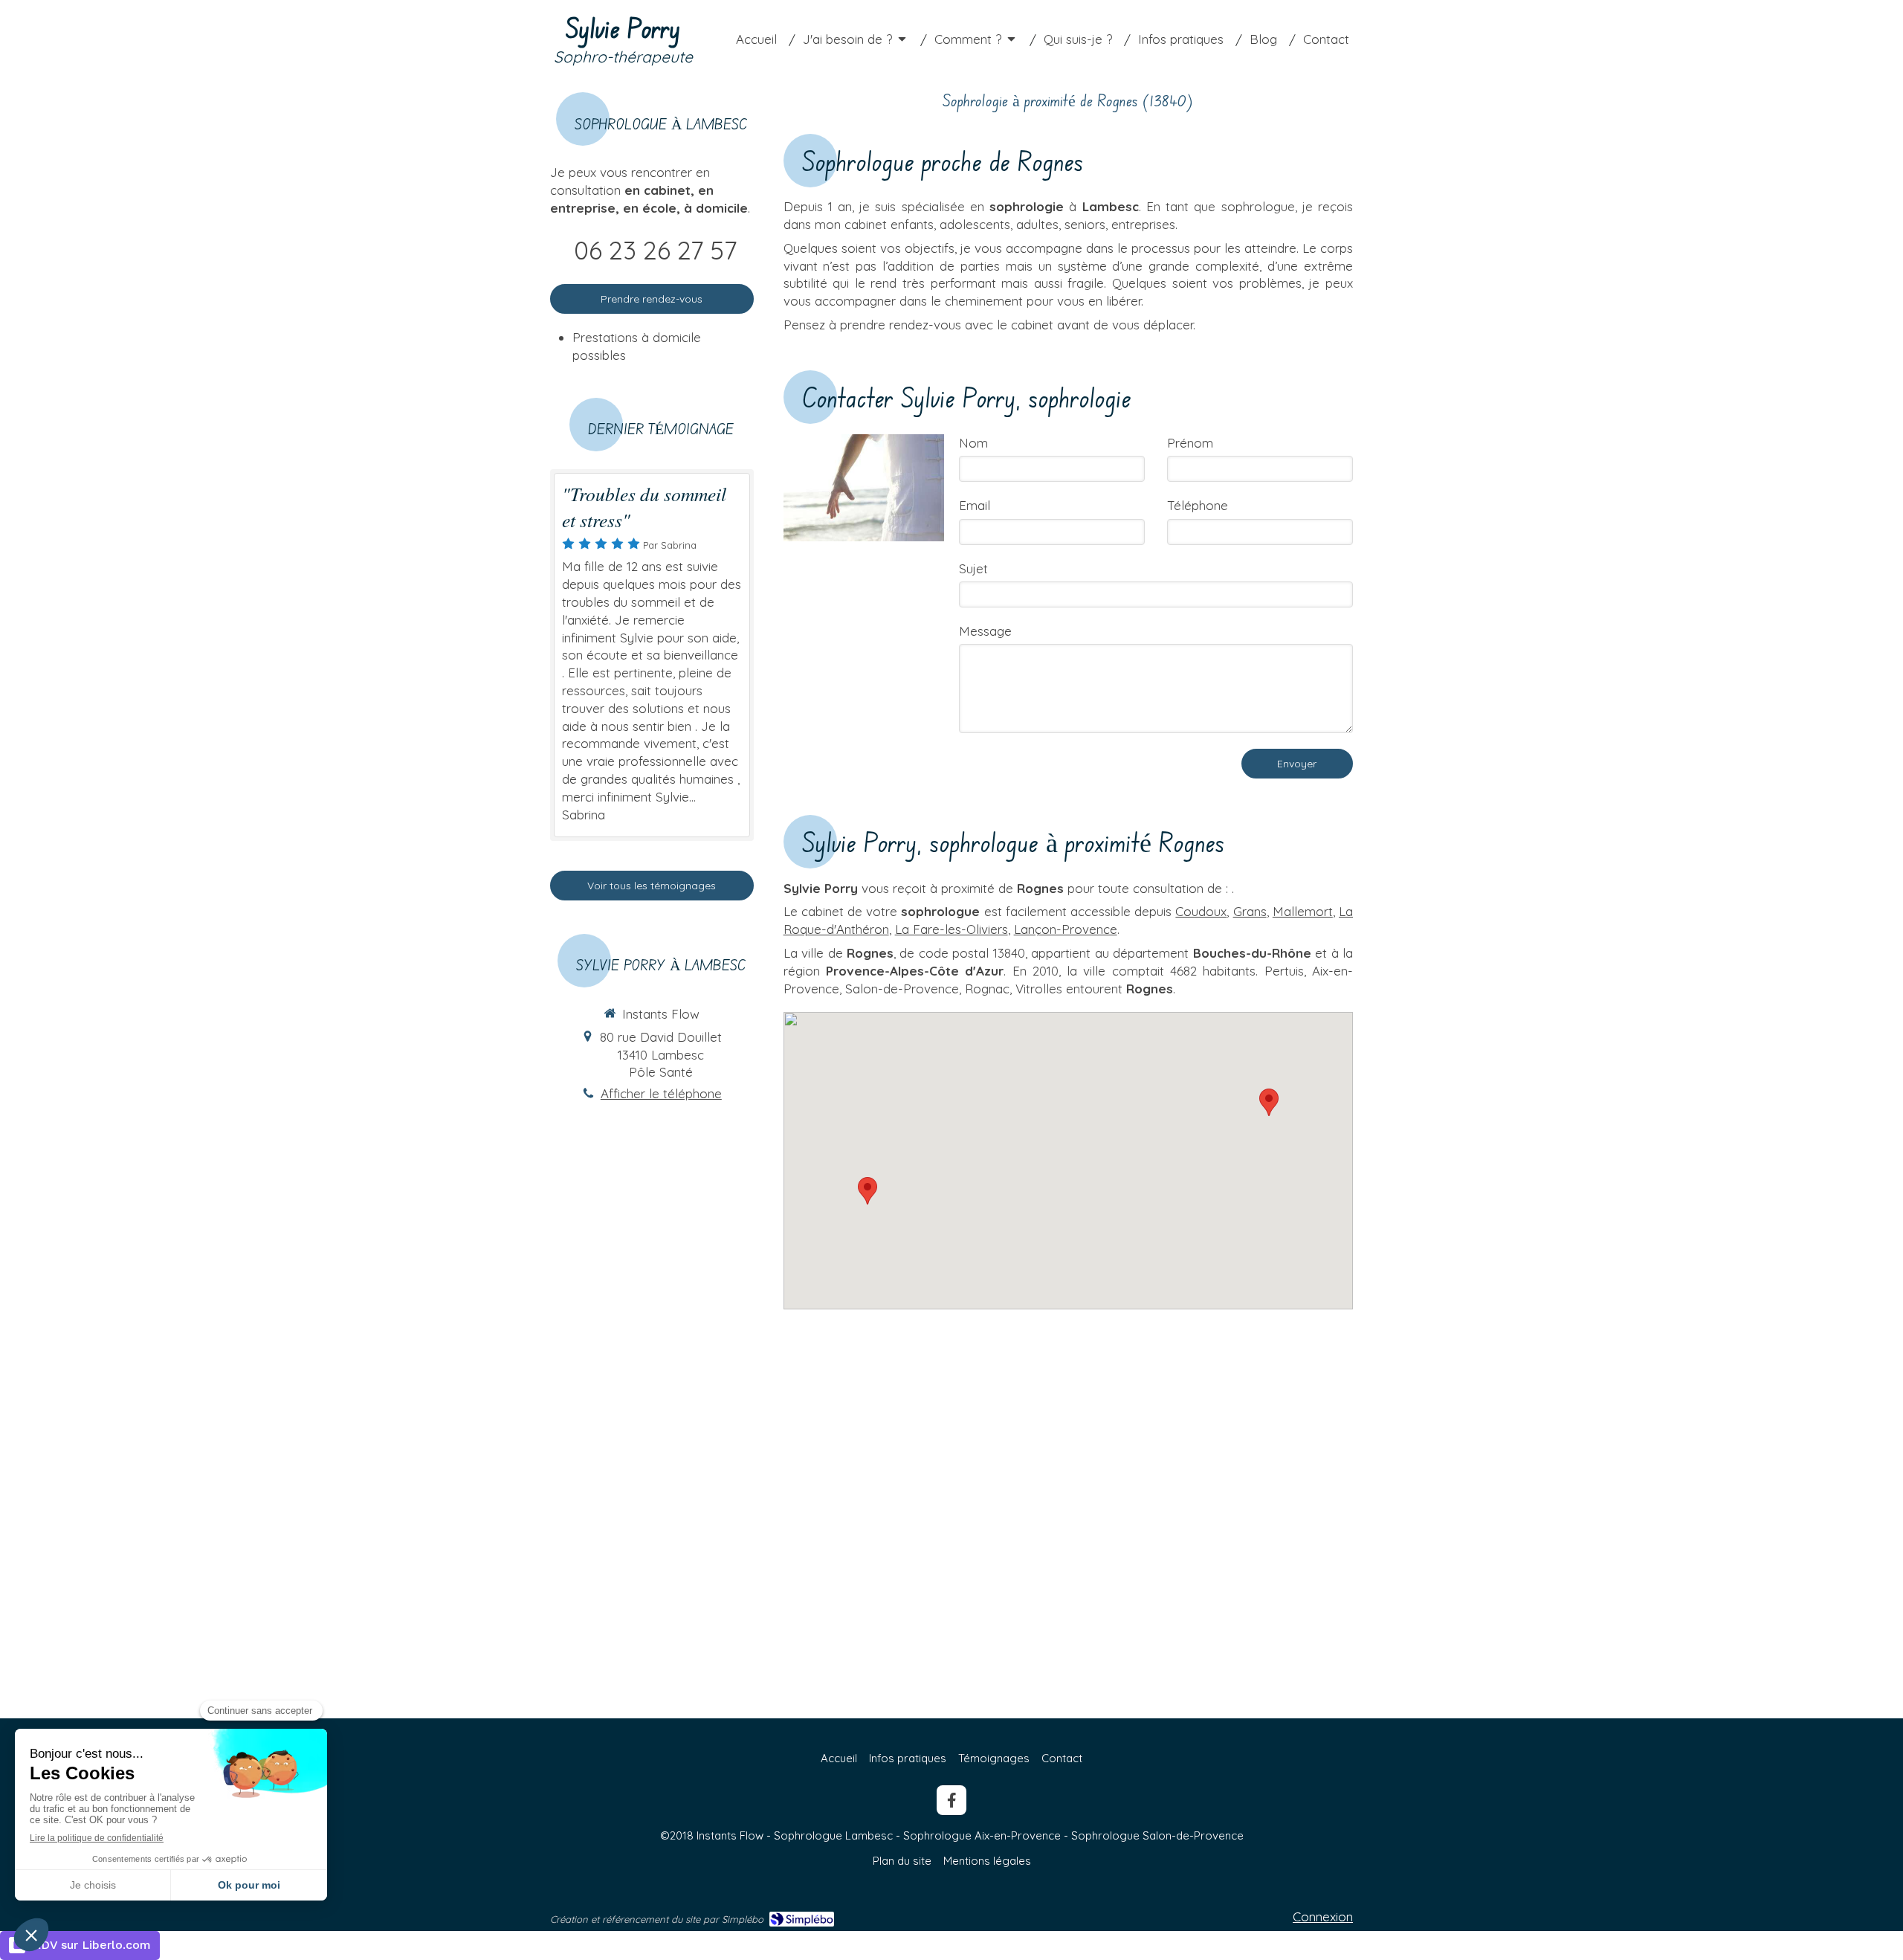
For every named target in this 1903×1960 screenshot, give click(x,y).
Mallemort (1303, 911)
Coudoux (1201, 911)
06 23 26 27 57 (655, 250)
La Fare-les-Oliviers (951, 929)
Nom (973, 443)
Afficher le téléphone (661, 1093)
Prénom (1190, 443)
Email (975, 505)
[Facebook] (951, 1800)
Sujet (973, 568)
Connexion (1323, 1917)
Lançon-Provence (1066, 929)
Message (985, 631)
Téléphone (1198, 505)
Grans (1250, 911)
